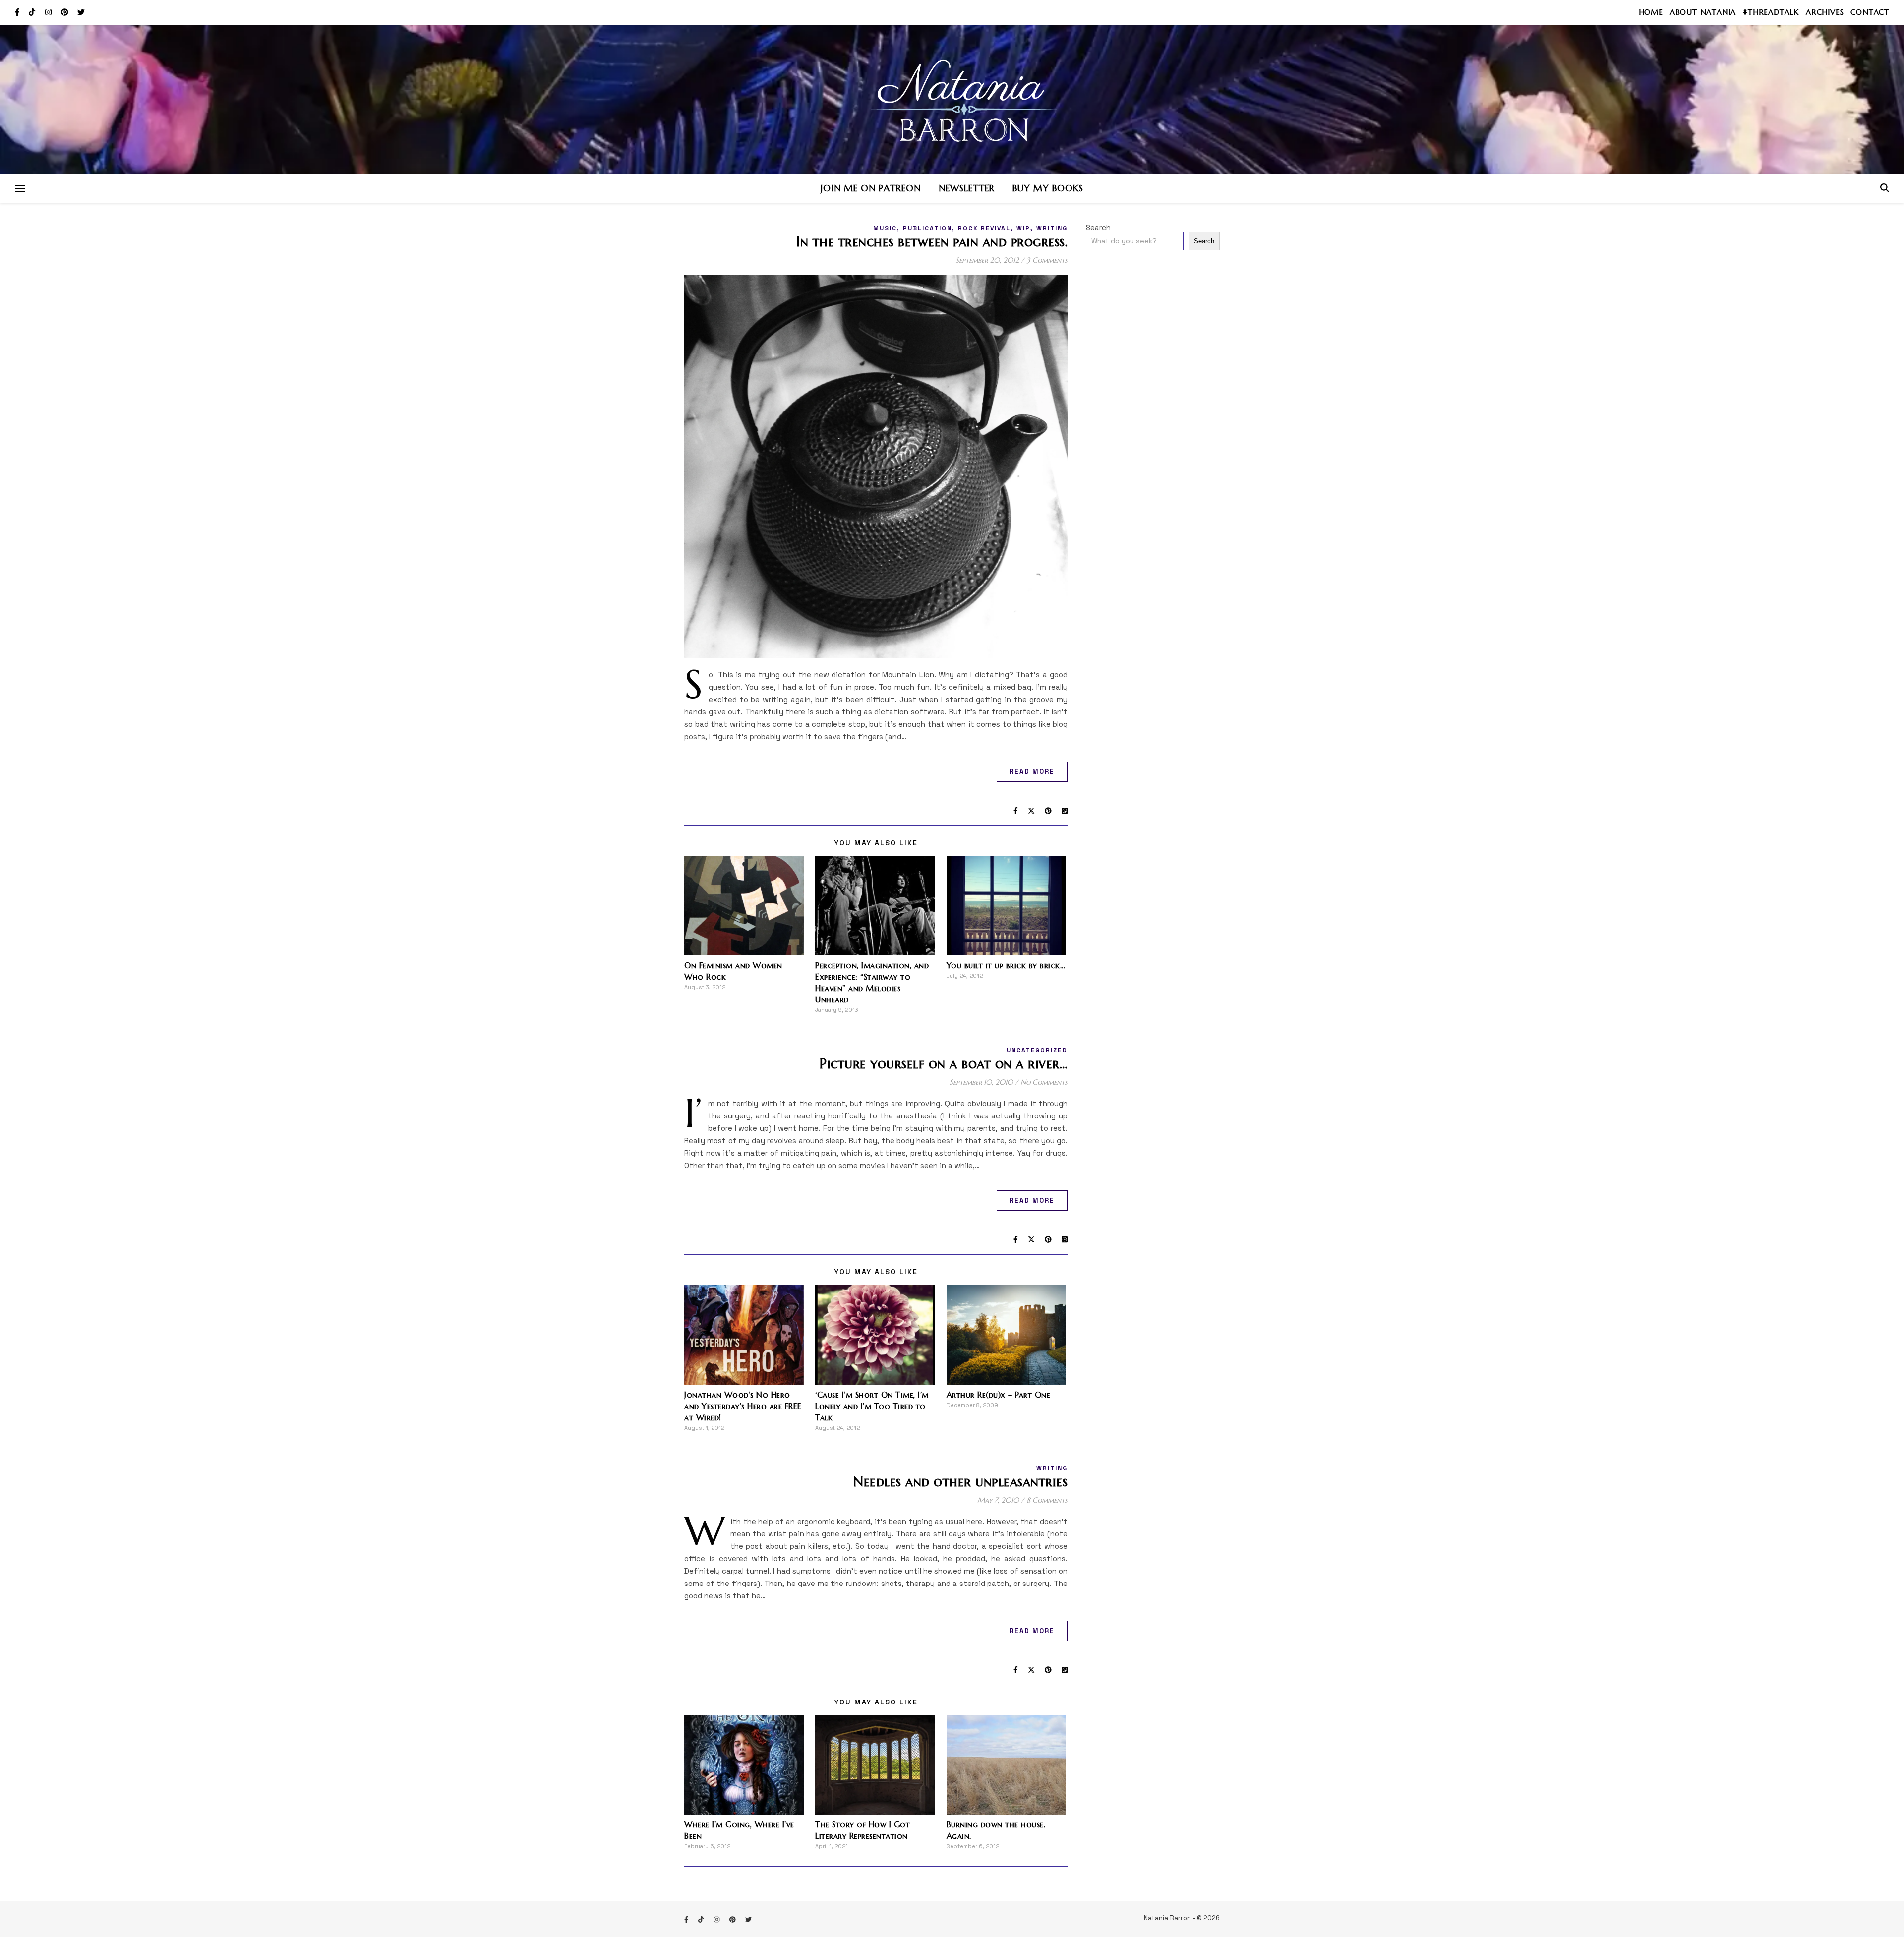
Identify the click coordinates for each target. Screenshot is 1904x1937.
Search (1098, 227)
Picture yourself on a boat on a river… (944, 1064)
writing (1052, 228)
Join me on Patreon (871, 188)
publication (927, 228)
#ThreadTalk (1771, 12)
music (885, 228)
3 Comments (1047, 260)
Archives (1825, 12)
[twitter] (81, 12)
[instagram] (49, 12)
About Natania (1703, 12)
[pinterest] (66, 12)
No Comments (1044, 1082)
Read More (1032, 772)
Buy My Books (1048, 188)
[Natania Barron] (952, 99)
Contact (1870, 12)
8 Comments (1047, 1500)
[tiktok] (33, 12)
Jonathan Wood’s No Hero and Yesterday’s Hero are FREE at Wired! (743, 1406)
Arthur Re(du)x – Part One (999, 1395)
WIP (1023, 228)
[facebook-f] (18, 12)
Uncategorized (1037, 1050)
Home (1651, 12)
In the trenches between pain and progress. (932, 242)
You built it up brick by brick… (1006, 965)
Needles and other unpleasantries (960, 1482)
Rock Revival (984, 228)
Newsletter (967, 188)
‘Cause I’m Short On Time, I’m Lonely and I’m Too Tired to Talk (872, 1406)
